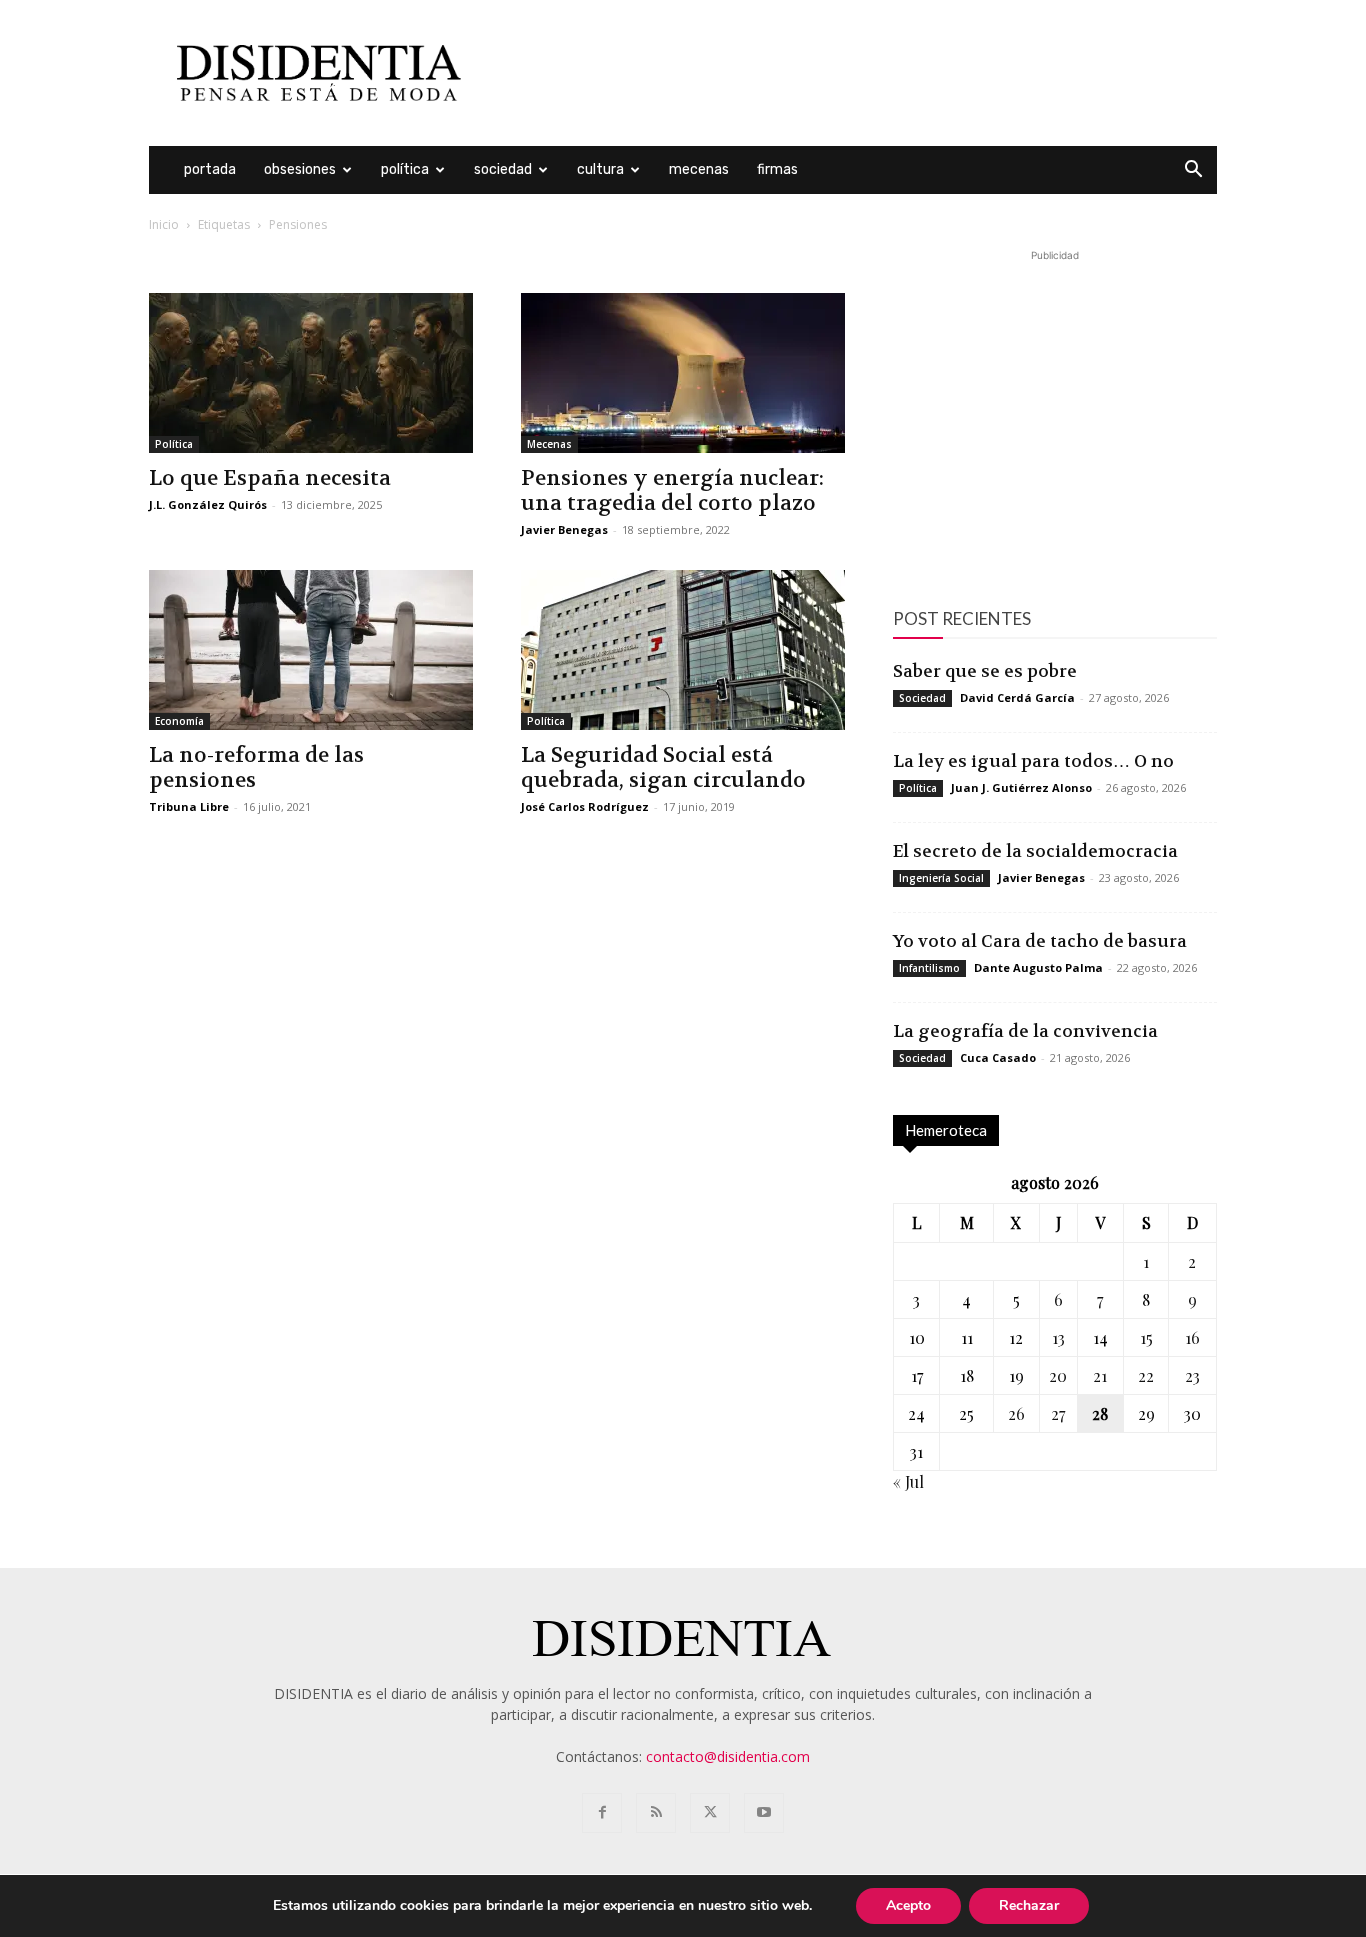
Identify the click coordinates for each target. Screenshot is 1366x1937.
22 (1146, 1375)
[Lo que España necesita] (311, 373)
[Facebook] (602, 1813)
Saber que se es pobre (985, 671)
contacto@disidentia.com (728, 1756)
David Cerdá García (1017, 697)
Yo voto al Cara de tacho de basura (1040, 941)
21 (1100, 1375)
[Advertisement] (853, 73)
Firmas (777, 169)
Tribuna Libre (189, 806)
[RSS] (656, 1813)
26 (1016, 1413)
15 (1146, 1337)
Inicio (164, 224)
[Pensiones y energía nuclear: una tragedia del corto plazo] (683, 373)
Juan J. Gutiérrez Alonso (1021, 787)
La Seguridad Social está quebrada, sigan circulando (663, 768)
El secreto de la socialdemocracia (1035, 851)
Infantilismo (929, 968)
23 (1192, 1375)
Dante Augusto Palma (1038, 967)
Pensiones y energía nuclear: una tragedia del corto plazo (672, 491)
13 (1058, 1337)
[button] (1193, 171)
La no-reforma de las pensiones (256, 768)
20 (1058, 1375)
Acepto (908, 1905)
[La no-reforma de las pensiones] (311, 650)
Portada (210, 169)
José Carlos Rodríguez (585, 806)
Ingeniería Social (941, 878)
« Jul (908, 1481)
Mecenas (699, 169)
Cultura (600, 169)
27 (1058, 1413)
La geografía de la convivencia (1025, 1031)
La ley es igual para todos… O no (1033, 761)
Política (405, 169)
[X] (710, 1813)
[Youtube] (764, 1813)
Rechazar (1029, 1905)
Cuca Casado (998, 1057)
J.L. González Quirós (208, 504)
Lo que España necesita (270, 478)
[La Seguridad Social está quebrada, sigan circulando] (683, 650)
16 (1192, 1337)
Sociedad (503, 169)
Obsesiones (300, 169)
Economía (179, 721)
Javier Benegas (564, 529)
